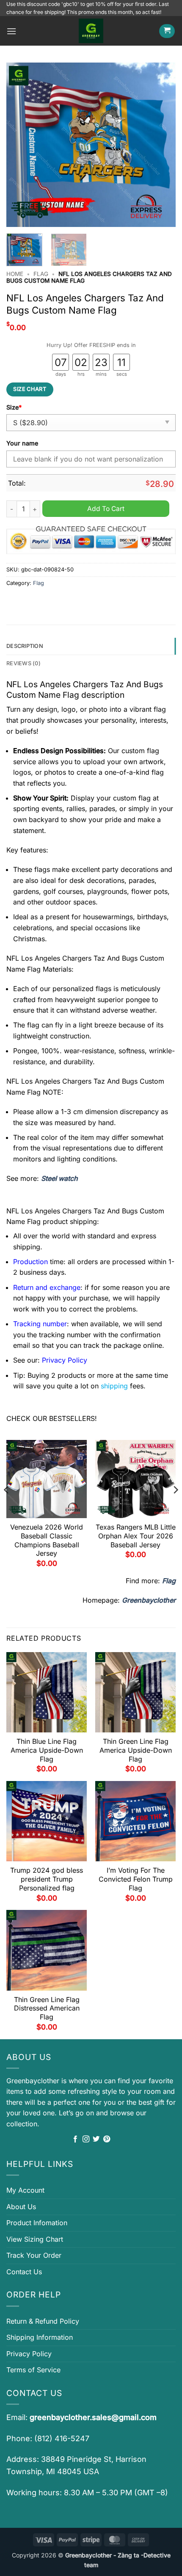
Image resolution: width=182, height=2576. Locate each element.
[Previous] (20, 145)
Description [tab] (25, 646)
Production (30, 1262)
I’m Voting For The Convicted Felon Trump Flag (136, 1879)
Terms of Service (33, 2370)
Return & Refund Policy (43, 2321)
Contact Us (24, 2272)
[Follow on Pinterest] (107, 2139)
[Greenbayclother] (91, 31)
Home (15, 274)
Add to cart (106, 509)
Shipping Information (40, 2337)
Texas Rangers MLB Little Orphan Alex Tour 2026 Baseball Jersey (136, 1536)
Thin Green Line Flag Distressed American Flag (47, 2008)
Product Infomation (37, 2223)
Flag (41, 274)
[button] (11, 31)
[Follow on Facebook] (75, 2139)
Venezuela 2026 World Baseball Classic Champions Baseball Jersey (47, 1540)
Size (14, 407)
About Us (21, 2207)
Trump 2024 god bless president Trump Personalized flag (47, 1879)
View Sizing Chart (35, 2239)
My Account (25, 2190)
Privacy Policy (29, 2354)
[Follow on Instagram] (86, 2139)
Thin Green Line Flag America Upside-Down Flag (136, 1750)
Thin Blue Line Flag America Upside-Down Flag (47, 1750)
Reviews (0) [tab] (23, 663)
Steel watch (59, 1178)
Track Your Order (34, 2255)
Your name (22, 443)
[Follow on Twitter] (96, 2139)
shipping (114, 1386)
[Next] (162, 145)
